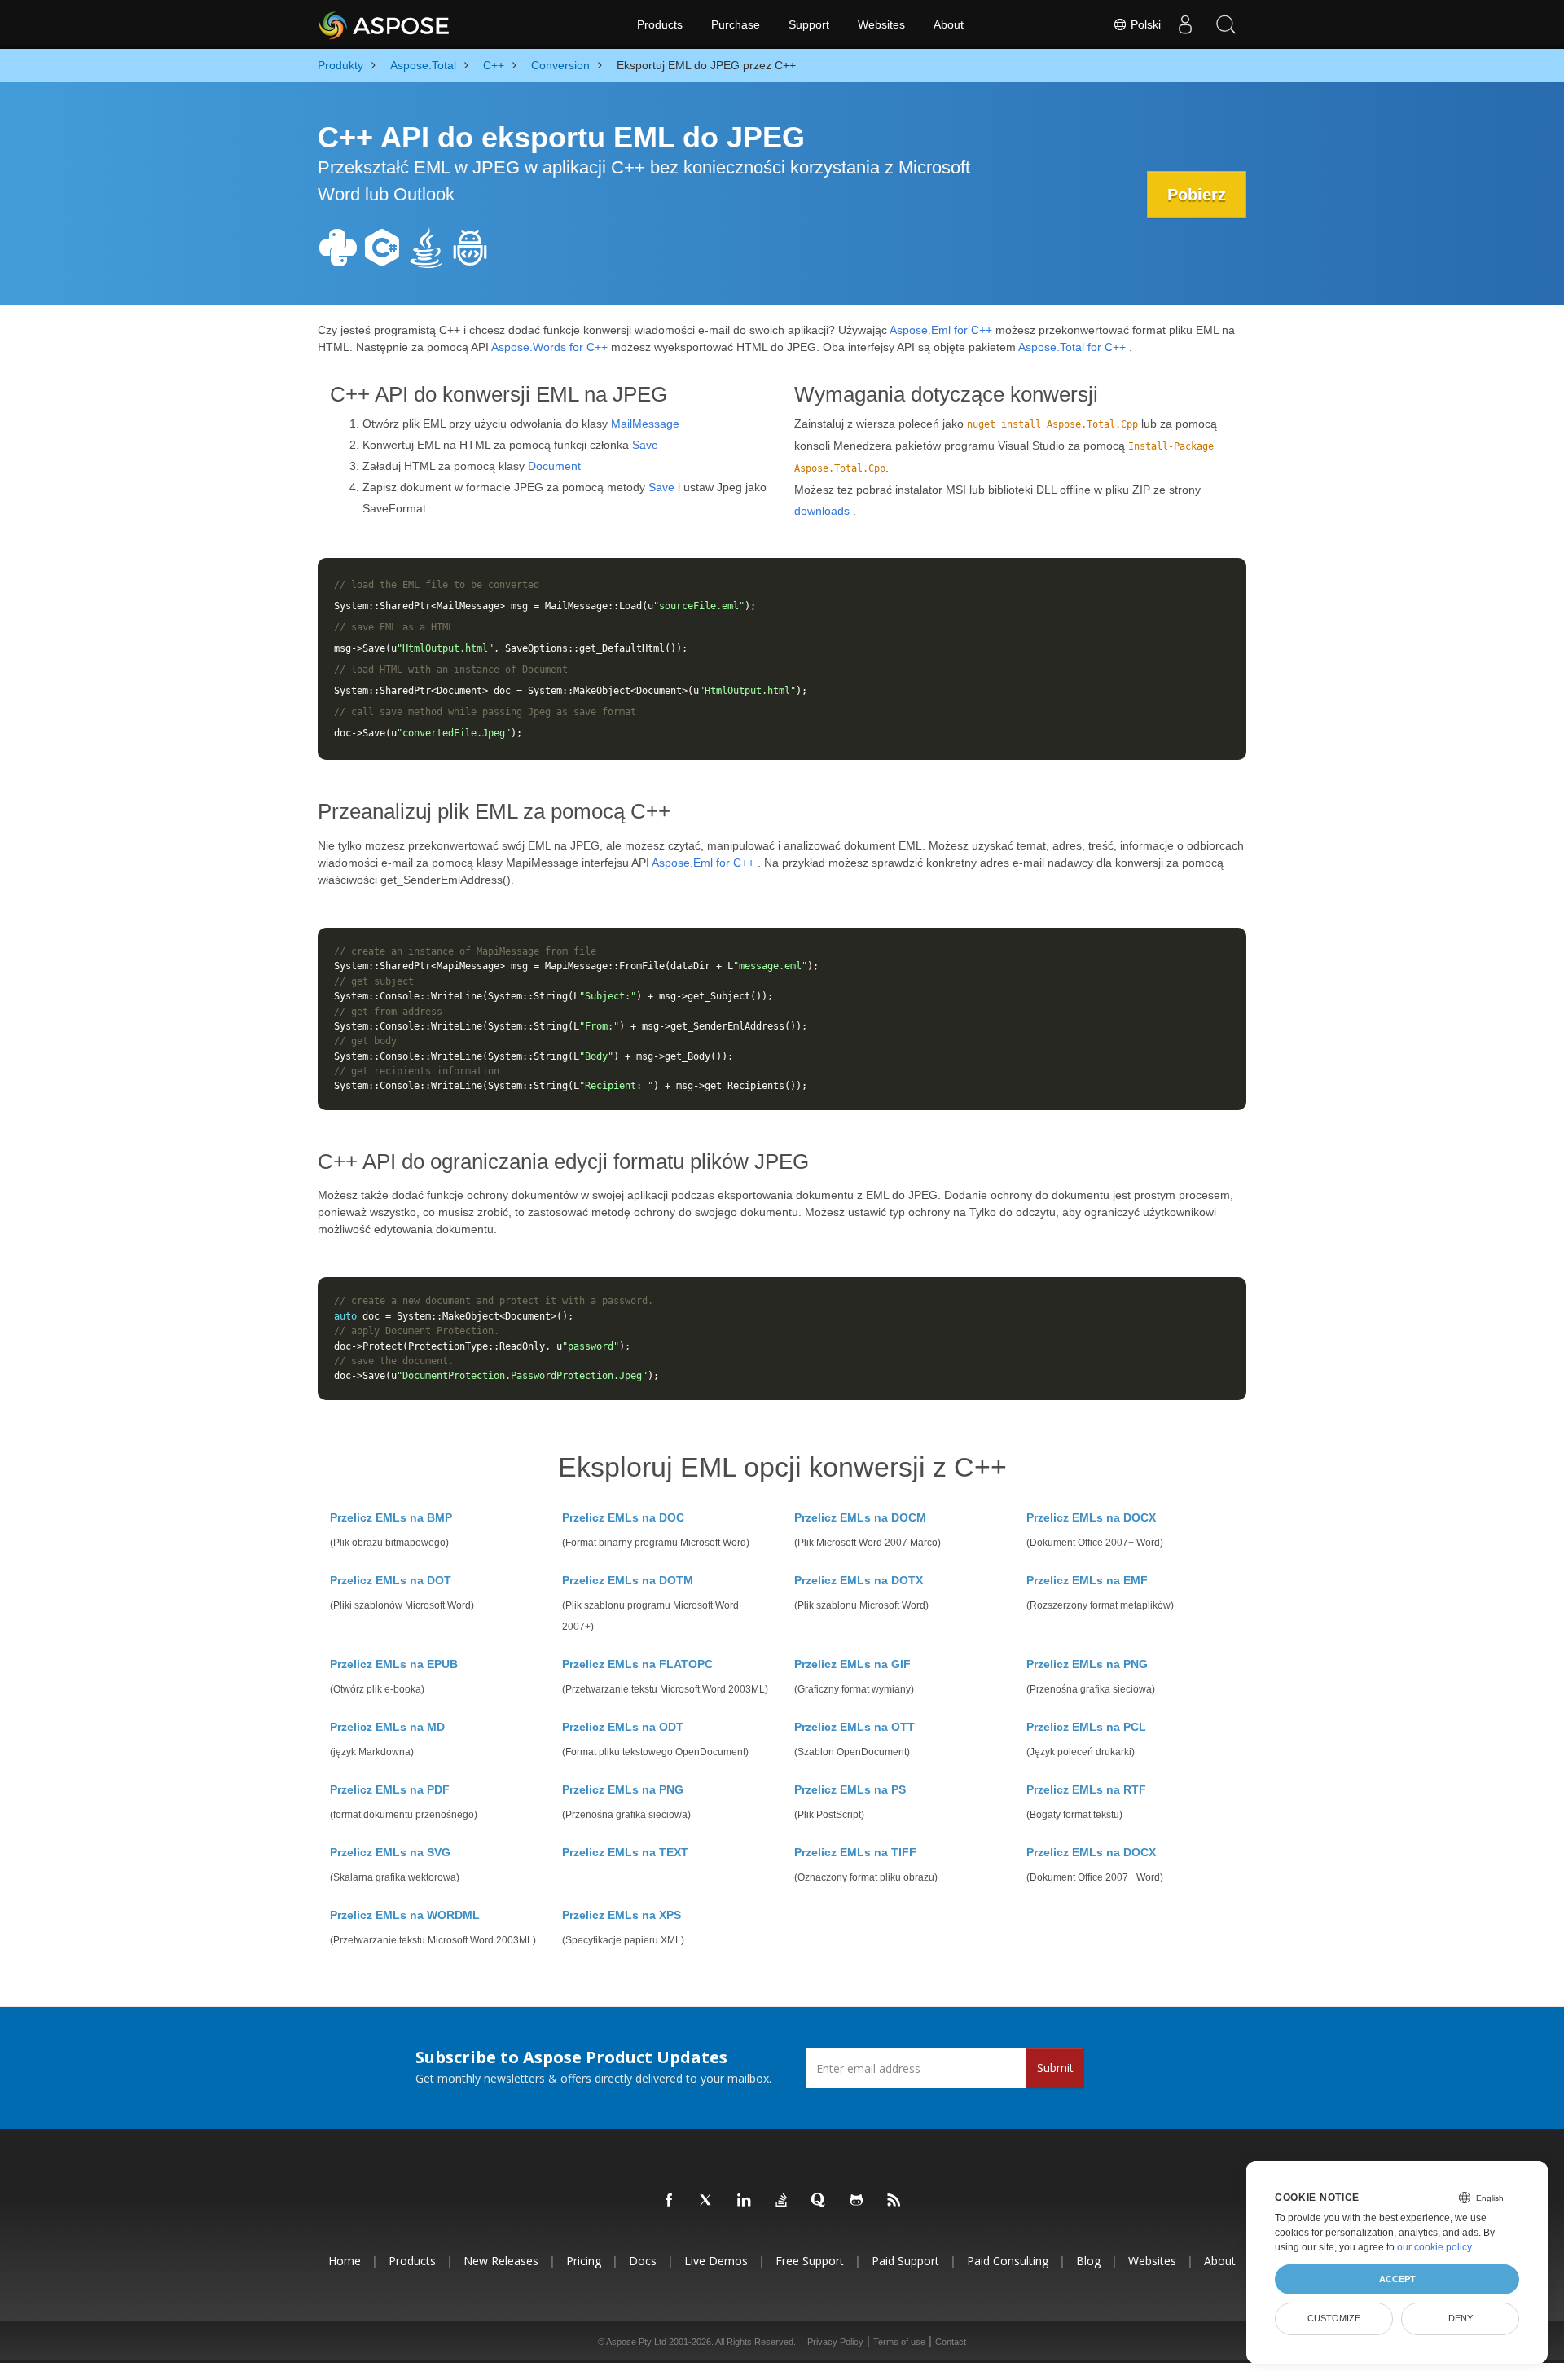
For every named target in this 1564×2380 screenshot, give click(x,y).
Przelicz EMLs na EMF (1087, 1580)
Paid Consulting (1008, 2261)
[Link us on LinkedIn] (745, 2201)
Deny (1461, 2318)
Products (660, 24)
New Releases (501, 2261)
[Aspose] (385, 24)
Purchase (736, 24)
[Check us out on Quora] (819, 2201)
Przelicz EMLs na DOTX (859, 1580)
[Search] (1226, 24)
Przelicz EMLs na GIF (852, 1664)
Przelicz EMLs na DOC (623, 1517)
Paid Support (905, 2261)
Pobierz (1197, 195)
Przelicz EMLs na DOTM (628, 1580)
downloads (822, 511)
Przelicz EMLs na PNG (1087, 1664)
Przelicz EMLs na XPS (622, 1915)
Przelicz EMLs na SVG (390, 1852)
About (949, 24)
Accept (1397, 2279)
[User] (1185, 24)
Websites (881, 24)
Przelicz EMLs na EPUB (394, 1664)
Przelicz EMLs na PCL (1086, 1727)
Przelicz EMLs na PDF (390, 1789)
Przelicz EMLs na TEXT (625, 1852)
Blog (1088, 2261)
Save (645, 445)
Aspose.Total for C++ (1072, 347)
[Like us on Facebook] (670, 2201)
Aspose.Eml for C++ (941, 330)
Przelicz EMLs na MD (387, 1727)
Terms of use (899, 2342)
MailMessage (645, 424)
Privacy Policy (835, 2342)
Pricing (584, 2261)
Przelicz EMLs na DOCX (1091, 1517)
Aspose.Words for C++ (549, 347)
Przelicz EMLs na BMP (391, 1517)
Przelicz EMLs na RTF (1086, 1789)
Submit (1055, 2068)
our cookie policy (1434, 2247)
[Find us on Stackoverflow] (782, 2201)
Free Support (810, 2261)
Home (345, 2261)
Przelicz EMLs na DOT (391, 1580)
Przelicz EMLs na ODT (623, 1727)
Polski (1144, 24)
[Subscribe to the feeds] (894, 2201)
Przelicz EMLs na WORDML (405, 1915)
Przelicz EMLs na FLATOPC (637, 1664)
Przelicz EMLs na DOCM (860, 1517)
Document (554, 466)
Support (809, 24)
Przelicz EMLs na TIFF (855, 1852)
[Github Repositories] (857, 2201)
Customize (1334, 2318)
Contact (951, 2342)
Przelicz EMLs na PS (850, 1789)
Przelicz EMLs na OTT (854, 1727)
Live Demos (716, 2261)
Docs (643, 2261)
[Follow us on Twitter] (707, 2201)
